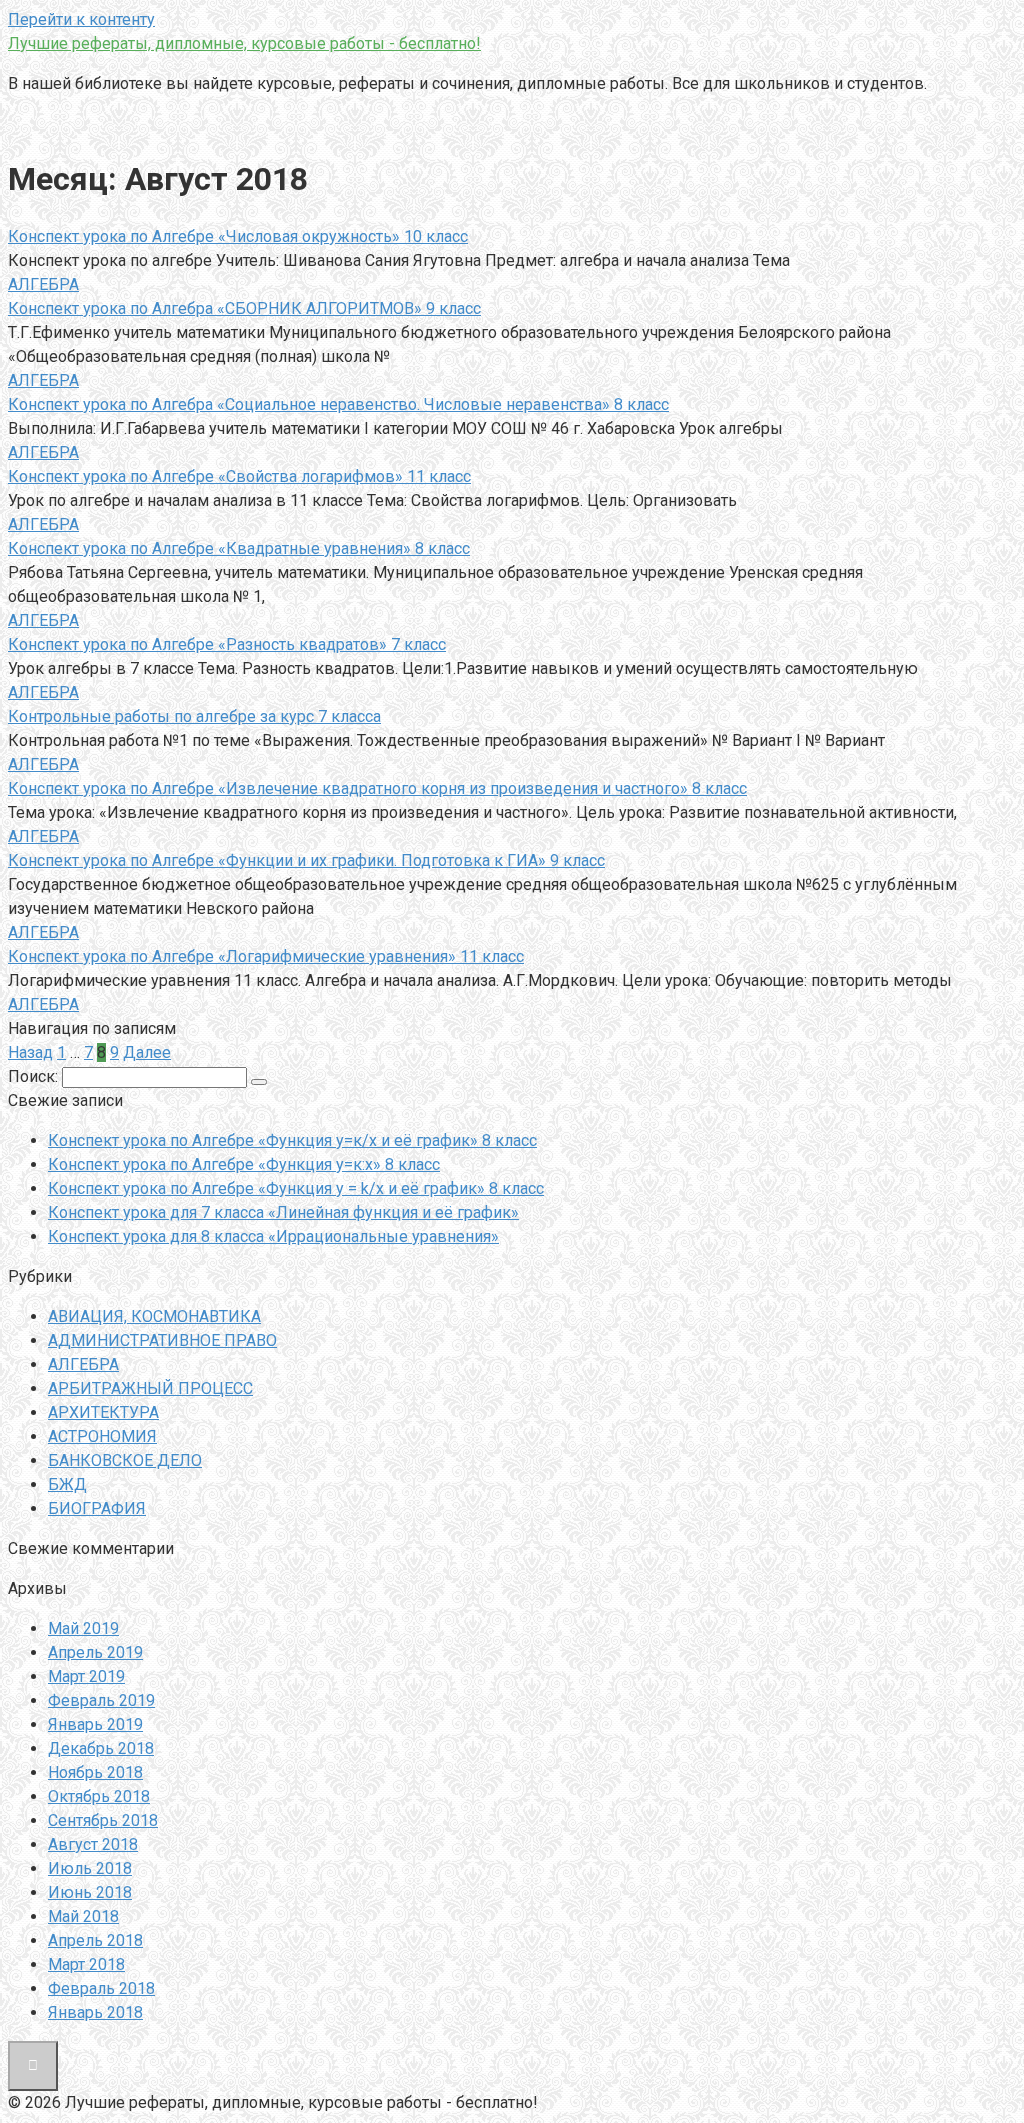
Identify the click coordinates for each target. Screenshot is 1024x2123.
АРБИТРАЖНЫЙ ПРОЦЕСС (150, 1388)
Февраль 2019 (101, 1700)
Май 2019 (83, 1628)
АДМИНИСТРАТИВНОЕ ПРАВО (162, 1340)
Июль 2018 (90, 1868)
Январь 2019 (95, 1724)
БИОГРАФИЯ (97, 1508)
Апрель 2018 (95, 1940)
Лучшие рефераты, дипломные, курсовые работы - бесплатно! (244, 43)
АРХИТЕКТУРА (103, 1412)
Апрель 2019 (95, 1652)
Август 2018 (93, 1844)
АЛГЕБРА (43, 284)
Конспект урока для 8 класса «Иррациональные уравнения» (273, 1236)
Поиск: (35, 1076)
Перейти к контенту (81, 19)
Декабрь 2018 (101, 1748)
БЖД (67, 1484)
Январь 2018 (95, 2012)
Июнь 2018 (90, 1892)
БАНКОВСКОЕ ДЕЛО (125, 1460)
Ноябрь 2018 (95, 1772)
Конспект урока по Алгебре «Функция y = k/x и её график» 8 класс (296, 1188)
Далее (147, 1052)
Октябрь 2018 (99, 1796)
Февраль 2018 (101, 1988)
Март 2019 (86, 1676)
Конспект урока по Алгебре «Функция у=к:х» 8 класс (244, 1164)
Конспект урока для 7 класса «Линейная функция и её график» (283, 1212)
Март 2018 (86, 1964)
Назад (30, 1052)
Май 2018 (83, 1916)
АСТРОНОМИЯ (102, 1436)
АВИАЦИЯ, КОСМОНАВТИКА (154, 1316)
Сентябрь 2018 (103, 1820)
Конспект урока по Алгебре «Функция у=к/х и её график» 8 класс (292, 1140)
